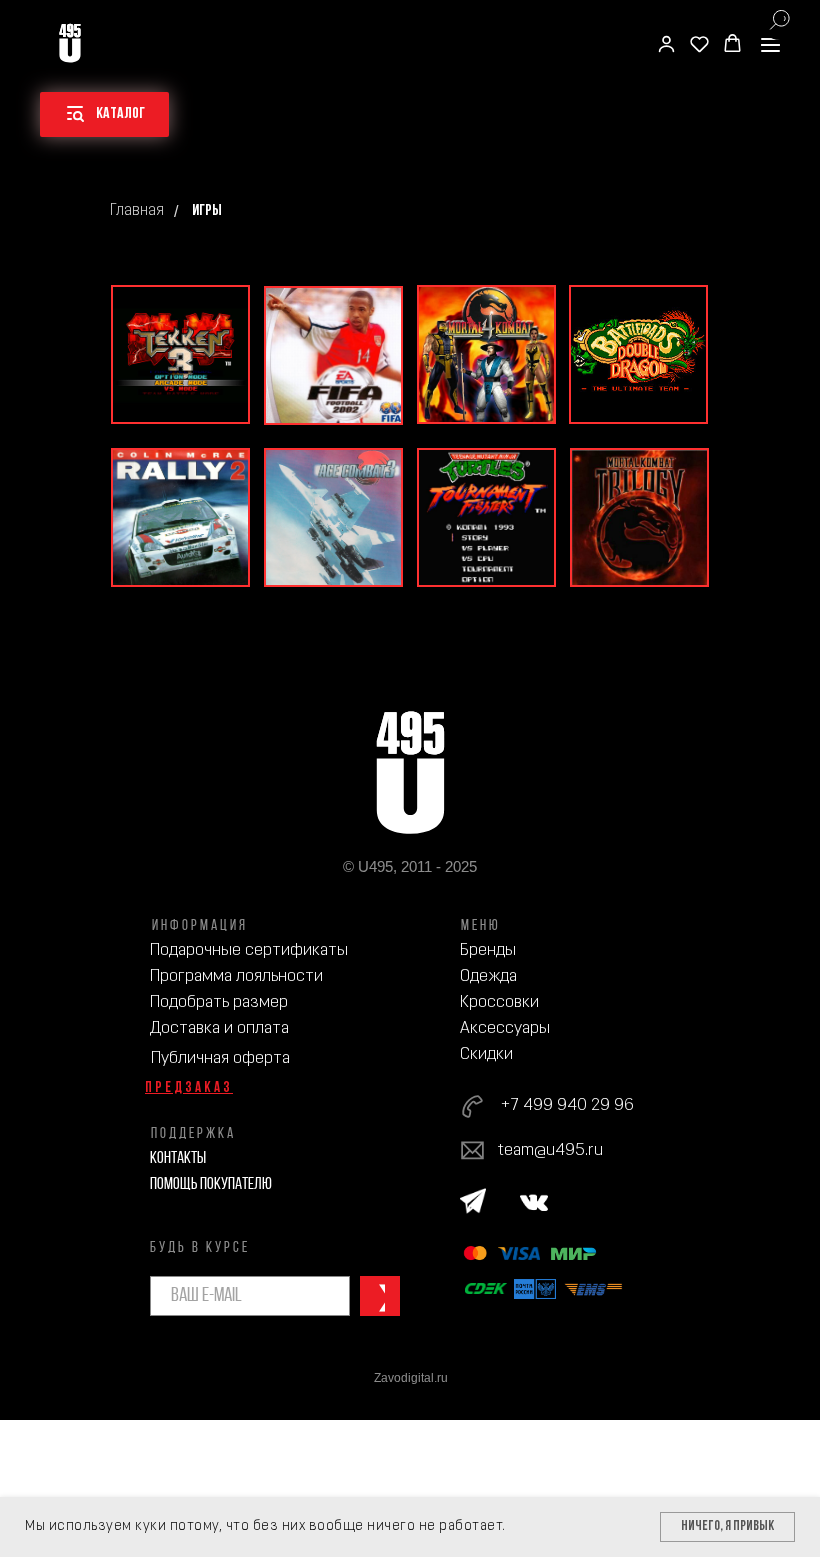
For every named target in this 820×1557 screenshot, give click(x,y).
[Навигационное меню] (770, 44)
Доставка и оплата (219, 1028)
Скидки (486, 1054)
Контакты (178, 1158)
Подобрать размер (219, 1002)
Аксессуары (505, 1028)
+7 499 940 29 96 (567, 1105)
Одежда (488, 976)
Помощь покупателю (211, 1184)
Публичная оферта (220, 1058)
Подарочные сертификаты (249, 950)
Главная (137, 211)
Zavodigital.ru (411, 1378)
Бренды (488, 950)
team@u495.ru (550, 1150)
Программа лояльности (236, 976)
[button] (666, 43)
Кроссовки (499, 1002)
